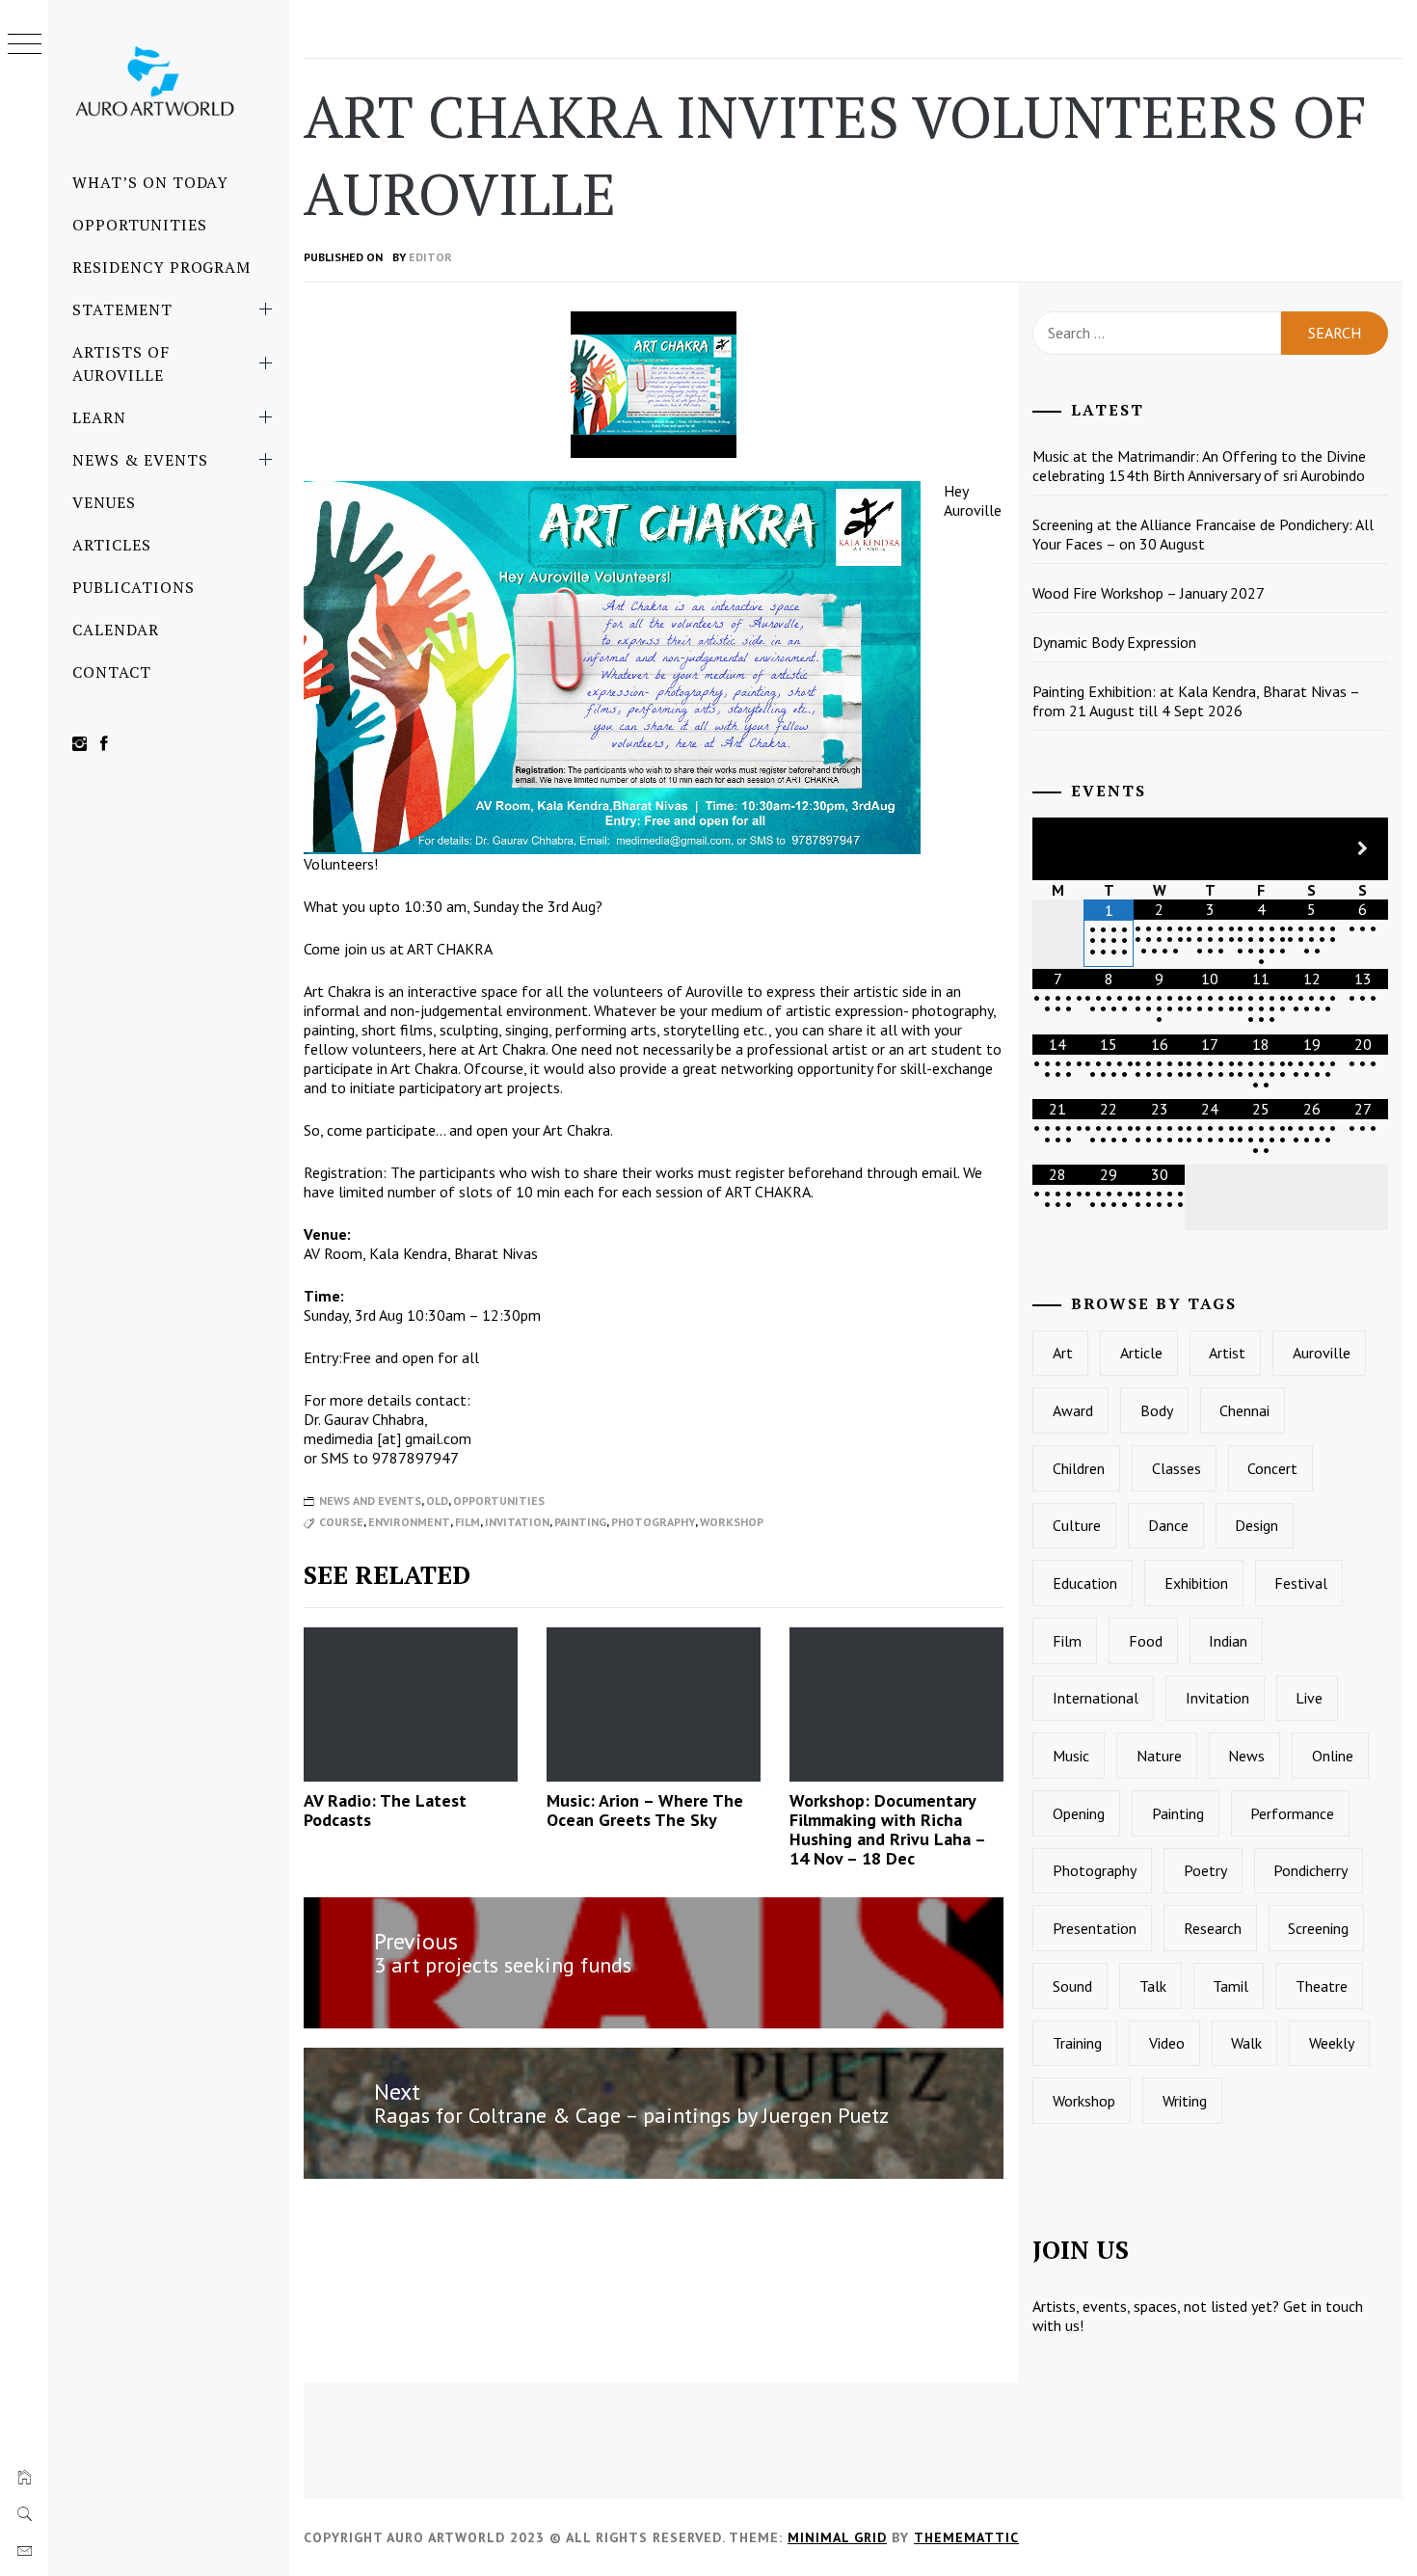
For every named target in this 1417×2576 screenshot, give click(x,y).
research (1213, 1928)
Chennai (1244, 1410)
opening (1079, 1813)
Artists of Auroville (121, 363)
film (468, 1522)
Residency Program (161, 267)
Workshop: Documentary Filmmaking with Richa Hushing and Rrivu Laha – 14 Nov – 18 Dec (887, 1829)
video (1167, 2043)
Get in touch (1323, 2306)
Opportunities (139, 225)
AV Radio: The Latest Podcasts (385, 1810)
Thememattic (966, 2537)
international (1096, 1698)
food (1146, 1641)
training (1077, 2043)
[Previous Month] (1058, 849)
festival (1301, 1583)
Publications (134, 587)
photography (653, 1522)
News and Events (370, 1501)
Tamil (1230, 1986)
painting (580, 1522)
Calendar (116, 630)
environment (409, 1522)
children (1079, 1468)
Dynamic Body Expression (1114, 642)
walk (1246, 2043)
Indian (1228, 1641)
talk (1153, 1986)
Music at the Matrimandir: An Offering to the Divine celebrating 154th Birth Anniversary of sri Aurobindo (1199, 466)
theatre (1322, 1986)
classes (1176, 1468)
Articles (112, 545)
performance (1292, 1813)
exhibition (1196, 1583)
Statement (122, 309)
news (1246, 1756)
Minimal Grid (837, 2537)
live (1309, 1698)
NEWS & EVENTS (140, 460)
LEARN (99, 417)
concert (1272, 1468)
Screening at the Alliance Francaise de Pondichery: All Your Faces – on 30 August (1203, 534)
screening (1318, 1928)
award (1073, 1410)
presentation (1095, 1928)
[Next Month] (1363, 849)
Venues (104, 502)
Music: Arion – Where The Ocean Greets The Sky (645, 1810)
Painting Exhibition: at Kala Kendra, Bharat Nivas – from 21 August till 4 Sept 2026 (1196, 701)
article (1141, 1353)
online (1333, 1756)
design (1257, 1525)
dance (1168, 1525)
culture (1077, 1525)
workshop (732, 1522)
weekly (1332, 2043)
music (1071, 1756)
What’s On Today (150, 182)
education (1085, 1583)
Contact (112, 672)
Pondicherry (1310, 1870)
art (1063, 1353)
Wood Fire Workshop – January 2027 (1149, 593)
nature (1159, 1756)
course (341, 1522)
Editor (430, 257)
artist (1227, 1353)
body (1157, 1410)
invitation (517, 1522)
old (437, 1501)
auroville (1322, 1353)
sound (1072, 1986)
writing (1185, 2101)
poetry (1205, 1870)
